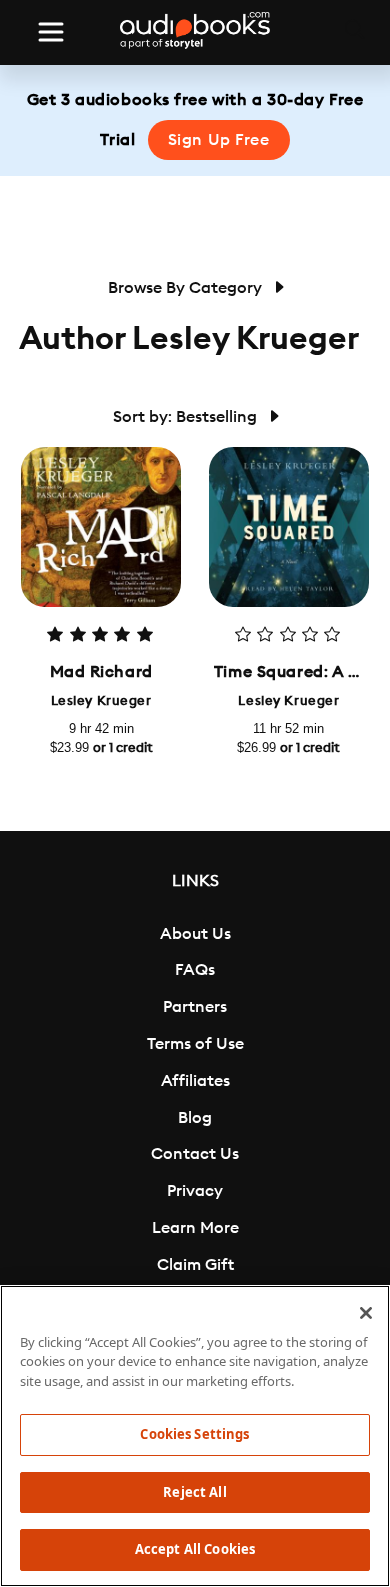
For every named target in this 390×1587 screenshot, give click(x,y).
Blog (195, 1118)
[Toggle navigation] (51, 32)
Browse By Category (187, 288)
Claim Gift (195, 1265)
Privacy (195, 1191)
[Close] (366, 1313)
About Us (195, 934)
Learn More (195, 1228)
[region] (195, 1436)
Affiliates (195, 1081)
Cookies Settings (194, 1434)
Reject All (194, 1492)
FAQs (195, 970)
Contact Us (195, 1154)
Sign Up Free (219, 140)
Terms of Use (195, 1044)
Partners (195, 1007)
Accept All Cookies (195, 1549)
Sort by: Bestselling (187, 417)
